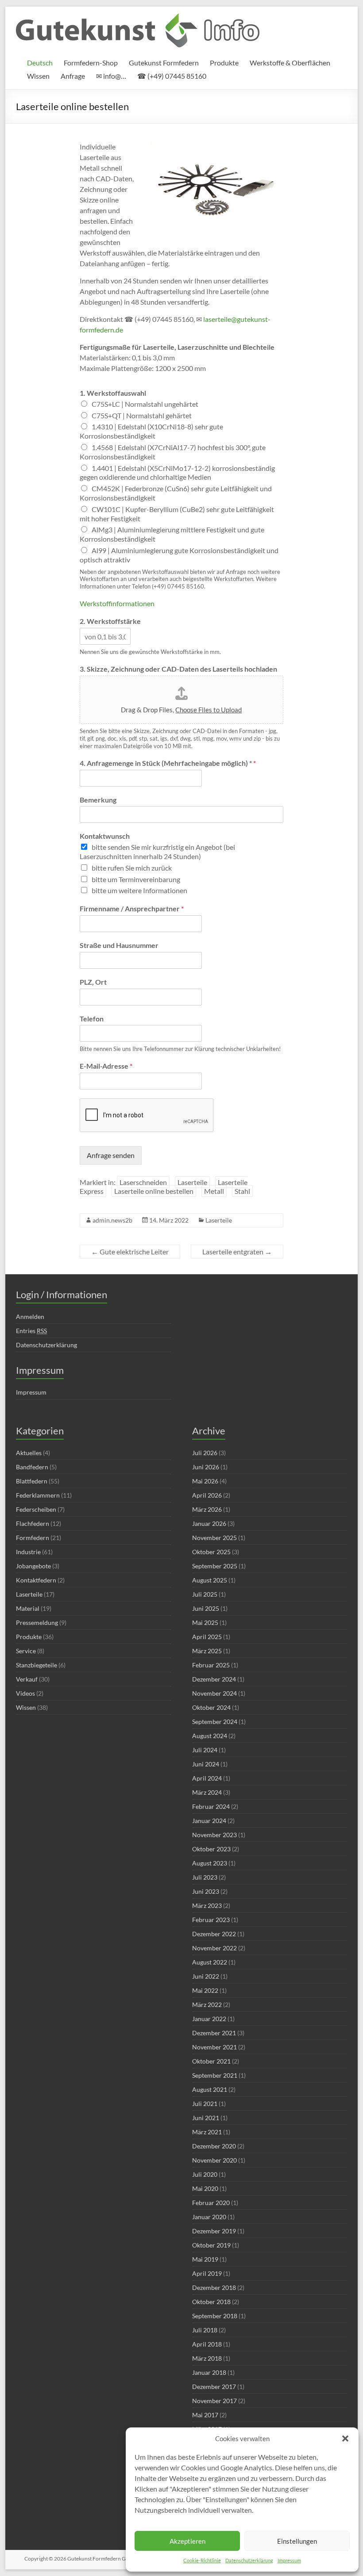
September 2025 (215, 1566)
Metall (214, 1191)
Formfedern (33, 1538)
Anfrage (73, 76)
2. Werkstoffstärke (110, 621)
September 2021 (215, 2075)
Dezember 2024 (214, 1679)
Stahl (242, 1191)
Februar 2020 (211, 2203)
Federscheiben (36, 1509)
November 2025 (214, 1538)
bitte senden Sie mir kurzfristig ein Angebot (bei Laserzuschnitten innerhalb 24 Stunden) (157, 852)
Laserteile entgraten (237, 1252)
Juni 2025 (206, 1608)
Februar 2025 (211, 1665)
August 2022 (210, 1962)
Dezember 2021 (214, 2033)
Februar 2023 (211, 1920)
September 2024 (215, 1722)
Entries (31, 1331)
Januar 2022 (209, 2019)
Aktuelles (29, 1453)
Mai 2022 (205, 1990)
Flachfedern (33, 1523)
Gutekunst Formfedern (164, 63)
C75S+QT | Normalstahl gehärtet (142, 415)
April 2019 (207, 2273)
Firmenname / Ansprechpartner (132, 908)
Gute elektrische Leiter (130, 1252)
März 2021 (207, 2132)
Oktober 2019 (211, 2245)
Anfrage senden (111, 1155)
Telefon (92, 1019)
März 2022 (207, 2005)
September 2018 (215, 2316)
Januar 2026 (209, 1523)
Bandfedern (32, 1467)
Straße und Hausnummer (119, 945)
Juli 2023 (205, 1877)
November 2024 (214, 1693)
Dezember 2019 (214, 2231)
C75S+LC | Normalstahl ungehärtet (145, 404)
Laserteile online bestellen (154, 1191)
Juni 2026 (206, 1467)
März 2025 (207, 1651)
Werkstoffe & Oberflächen (290, 63)
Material (28, 1608)
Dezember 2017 (214, 2387)
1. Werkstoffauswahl (113, 393)
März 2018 (207, 2358)
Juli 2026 (205, 1453)
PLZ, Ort (93, 982)
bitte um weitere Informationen (139, 890)
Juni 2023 (206, 1891)
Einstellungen (297, 2541)
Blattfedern (32, 1481)
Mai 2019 (205, 2259)
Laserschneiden (143, 1182)
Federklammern (38, 1495)
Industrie (28, 1552)
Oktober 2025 (211, 1552)
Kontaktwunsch (105, 836)
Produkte (224, 63)
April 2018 (207, 2344)
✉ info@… (111, 76)
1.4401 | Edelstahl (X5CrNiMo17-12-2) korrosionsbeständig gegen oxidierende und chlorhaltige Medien (177, 473)
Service (26, 1651)
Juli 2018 (205, 2330)
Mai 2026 (205, 1481)
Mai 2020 (205, 2188)
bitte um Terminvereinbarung (136, 879)
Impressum (289, 2560)
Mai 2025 (205, 1622)
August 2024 (210, 1736)
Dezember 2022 (214, 1934)
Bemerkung (98, 800)
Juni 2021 (206, 2118)
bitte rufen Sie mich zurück (132, 868)
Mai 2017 (205, 2415)
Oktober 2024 (211, 1707)
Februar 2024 (211, 1806)
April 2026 (207, 1495)
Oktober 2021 (211, 2061)
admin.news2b (112, 1220)
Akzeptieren (187, 2541)
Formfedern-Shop (91, 63)
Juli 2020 (205, 2174)
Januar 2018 (209, 2372)
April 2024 (207, 1778)
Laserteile (192, 1182)
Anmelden (30, 1317)
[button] (345, 2438)
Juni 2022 (206, 1976)
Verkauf (27, 1679)
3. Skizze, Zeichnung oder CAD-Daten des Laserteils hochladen (178, 669)
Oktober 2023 (211, 1849)
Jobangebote (33, 1566)
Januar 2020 (209, 2217)
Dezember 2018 (214, 2287)
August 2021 (210, 2089)
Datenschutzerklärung (249, 2560)
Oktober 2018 (211, 2302)
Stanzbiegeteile (37, 1665)
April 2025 (207, 1637)
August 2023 (210, 1863)
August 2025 (210, 1580)
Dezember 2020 (214, 2146)
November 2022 (214, 1948)
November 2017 (214, 2401)
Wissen (38, 76)
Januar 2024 (209, 1821)
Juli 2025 (205, 1594)
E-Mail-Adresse (106, 1066)
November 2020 (214, 2160)
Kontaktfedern (36, 1580)
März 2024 (207, 1792)
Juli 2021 (205, 2104)
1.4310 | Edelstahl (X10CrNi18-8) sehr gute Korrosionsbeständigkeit (151, 431)
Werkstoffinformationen (117, 603)
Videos (25, 1693)
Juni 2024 (206, 1764)
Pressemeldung (37, 1622)
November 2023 (214, 1835)
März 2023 (207, 1905)
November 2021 (214, 2047)
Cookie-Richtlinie (202, 2560)
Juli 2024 (205, 1750)
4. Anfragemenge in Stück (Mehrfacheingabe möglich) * (168, 763)
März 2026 (207, 1509)
